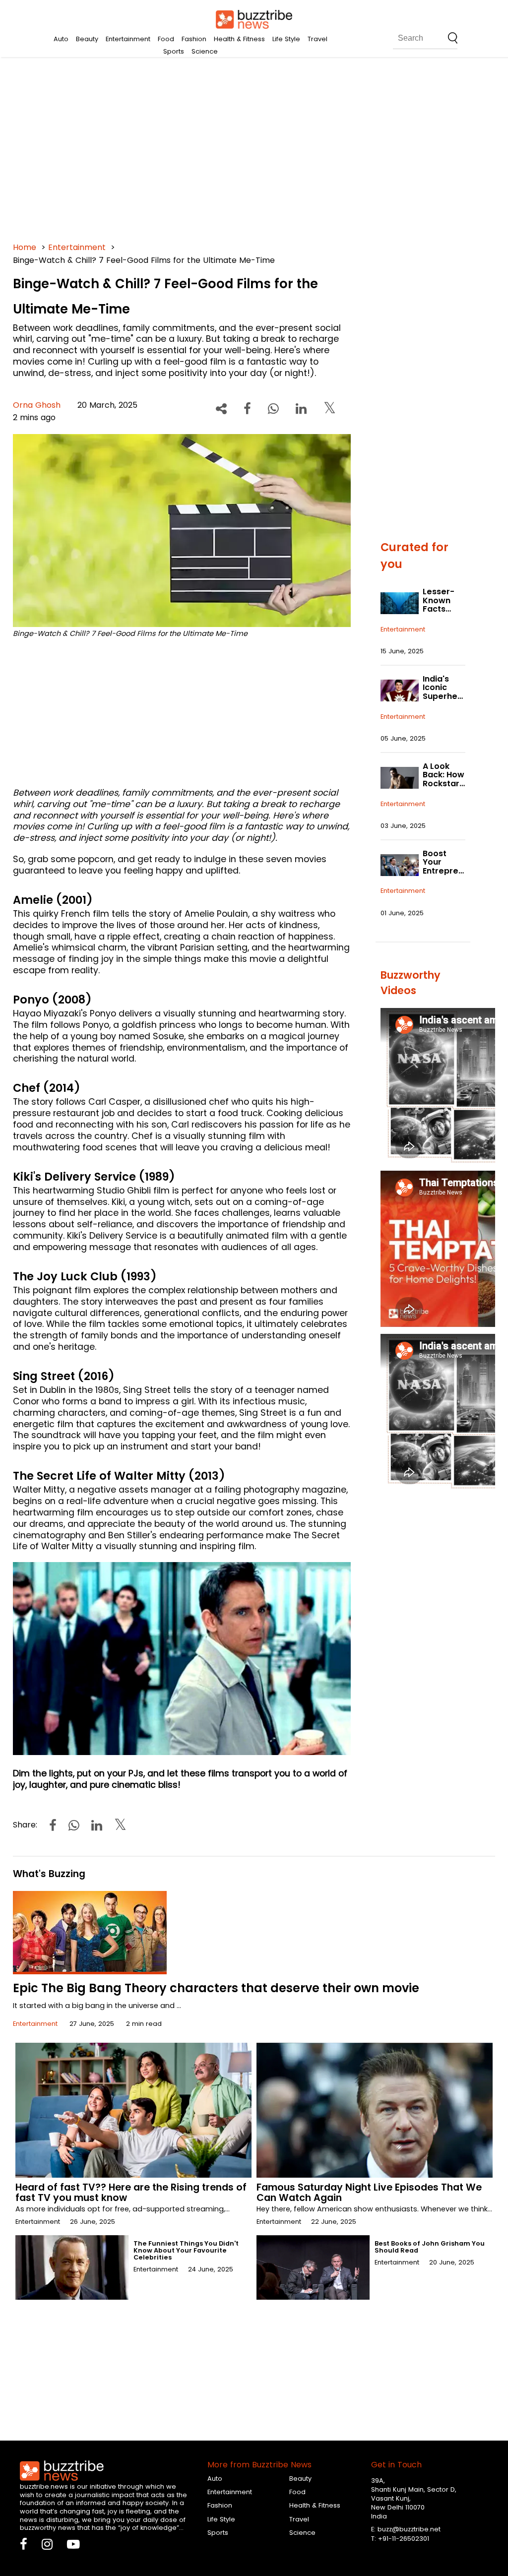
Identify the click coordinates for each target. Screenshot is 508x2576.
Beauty (87, 39)
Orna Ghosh (37, 405)
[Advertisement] (254, 149)
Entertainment (128, 39)
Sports (174, 51)
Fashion (194, 39)
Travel (317, 39)
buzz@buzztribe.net (409, 2529)
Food (166, 39)
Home (25, 247)
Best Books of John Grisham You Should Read (430, 2247)
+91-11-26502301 (404, 2539)
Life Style (286, 39)
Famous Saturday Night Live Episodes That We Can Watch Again (369, 2193)
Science (205, 51)
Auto (61, 39)
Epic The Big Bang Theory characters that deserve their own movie (216, 1988)
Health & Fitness (239, 39)
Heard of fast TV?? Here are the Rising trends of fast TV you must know (131, 2193)
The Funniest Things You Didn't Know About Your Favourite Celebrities (186, 2250)
